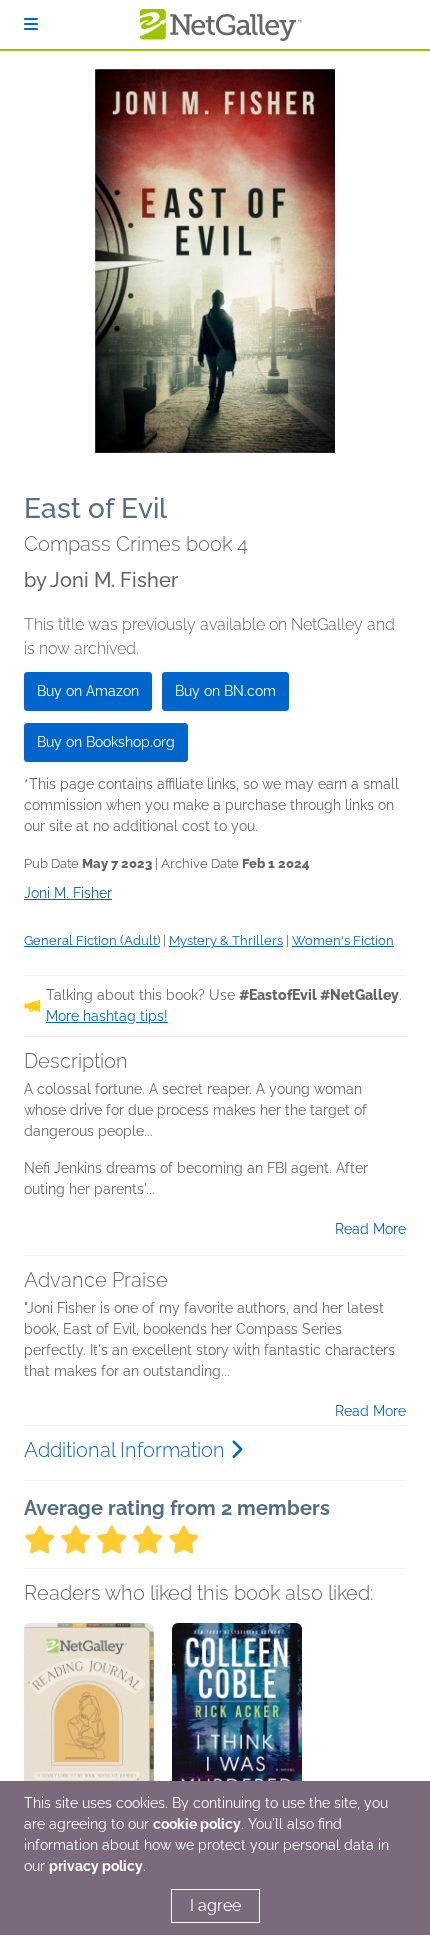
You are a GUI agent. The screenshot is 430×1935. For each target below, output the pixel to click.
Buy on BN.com (225, 691)
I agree (215, 1905)
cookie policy (197, 1824)
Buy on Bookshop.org (106, 742)
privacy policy (96, 1866)
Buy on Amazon (88, 691)
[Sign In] (31, 24)
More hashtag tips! (107, 1016)
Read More (370, 1229)
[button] (89, 1728)
